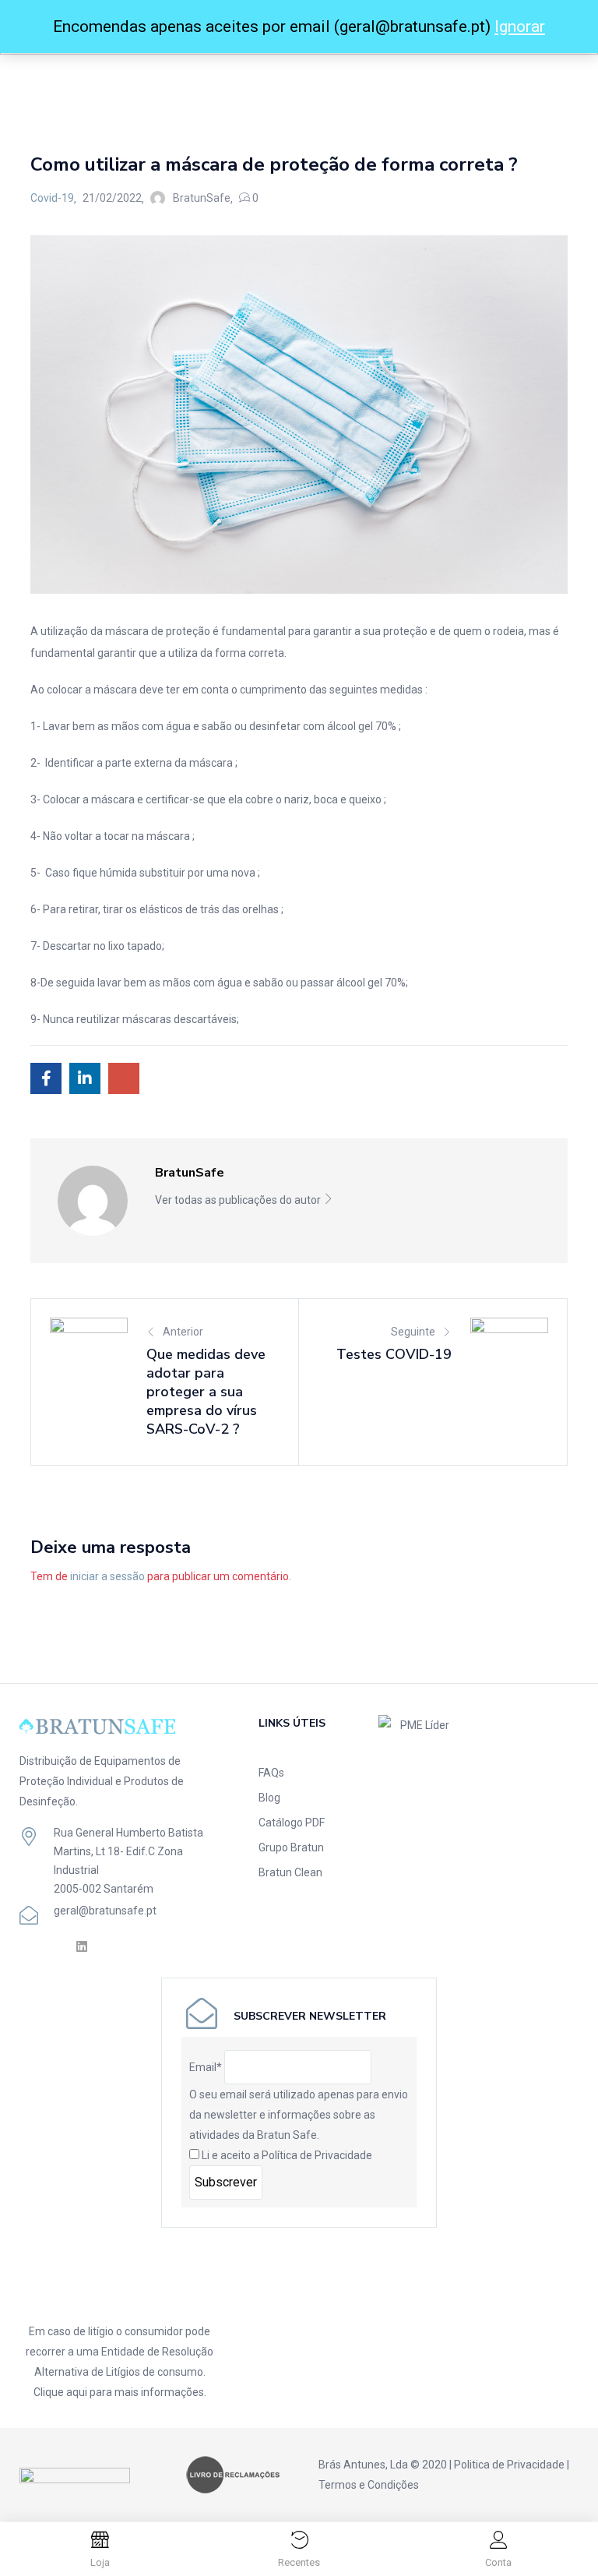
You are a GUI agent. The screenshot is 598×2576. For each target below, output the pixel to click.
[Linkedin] (81, 1946)
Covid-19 (92, 84)
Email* (206, 2067)
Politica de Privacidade (509, 2465)
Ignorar (520, 26)
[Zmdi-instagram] (54, 1946)
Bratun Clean (290, 1872)
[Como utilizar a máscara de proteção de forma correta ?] (46, 1078)
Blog (269, 1798)
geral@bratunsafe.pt (105, 1911)
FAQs (271, 1773)
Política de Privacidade (317, 2155)
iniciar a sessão (107, 1576)
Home (46, 84)
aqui (77, 2392)
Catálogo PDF (292, 1823)
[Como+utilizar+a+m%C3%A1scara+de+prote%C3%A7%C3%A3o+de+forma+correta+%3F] (85, 1078)
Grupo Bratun (291, 1847)
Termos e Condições (369, 2485)
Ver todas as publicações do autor (239, 1200)
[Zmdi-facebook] (27, 1946)
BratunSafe (202, 198)
